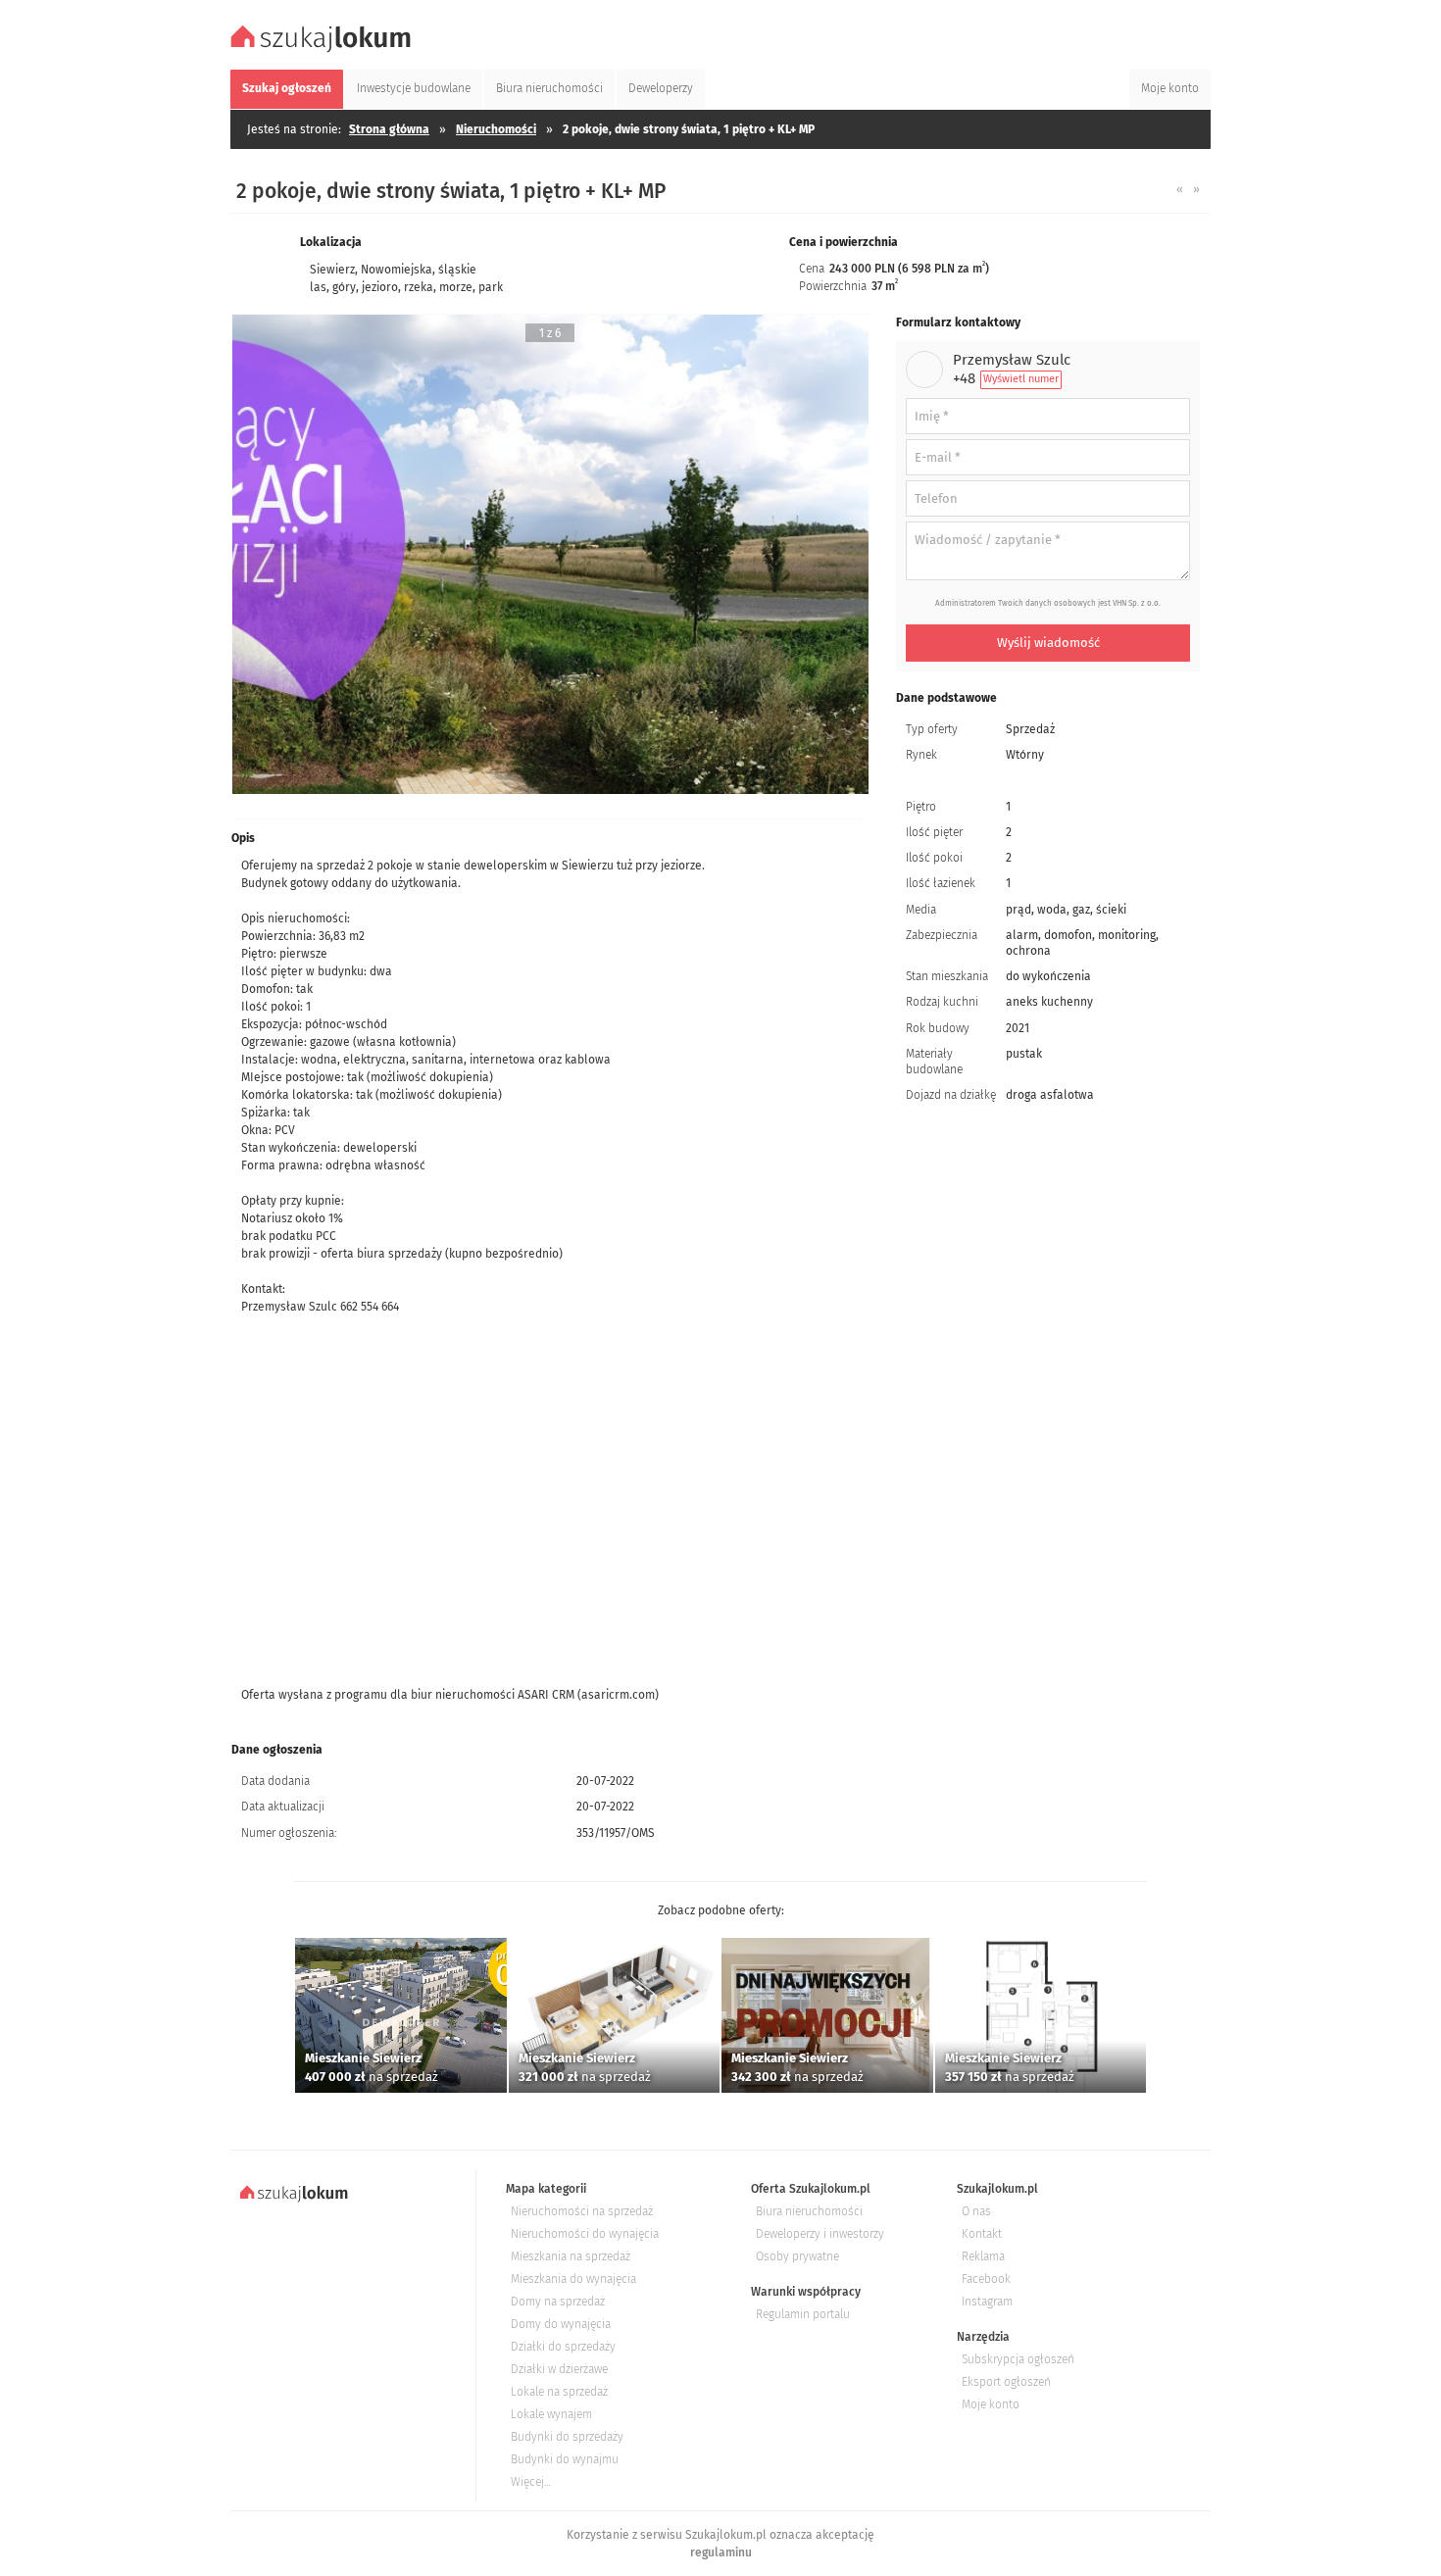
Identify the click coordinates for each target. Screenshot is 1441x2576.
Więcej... (530, 2482)
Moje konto (991, 2404)
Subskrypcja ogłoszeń (1018, 2359)
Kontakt (982, 2234)
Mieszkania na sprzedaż (571, 2256)
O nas (976, 2211)
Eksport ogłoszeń (1006, 2382)
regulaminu (721, 2552)
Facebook (986, 2279)
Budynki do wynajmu (565, 2459)
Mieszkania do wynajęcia (573, 2279)
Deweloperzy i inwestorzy (820, 2234)
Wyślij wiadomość (1048, 643)
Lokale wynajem (551, 2414)
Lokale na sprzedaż (559, 2392)
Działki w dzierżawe (559, 2369)
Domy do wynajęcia (561, 2324)
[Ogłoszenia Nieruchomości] (323, 50)
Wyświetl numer (1021, 379)
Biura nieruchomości (809, 2211)
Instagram (987, 2302)
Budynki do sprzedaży (567, 2437)
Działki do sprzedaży (563, 2347)
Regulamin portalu (803, 2314)
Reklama (983, 2256)
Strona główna (389, 129)
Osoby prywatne (797, 2256)
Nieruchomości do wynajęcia (585, 2234)
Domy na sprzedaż (558, 2302)
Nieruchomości (496, 129)
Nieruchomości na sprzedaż (582, 2211)
